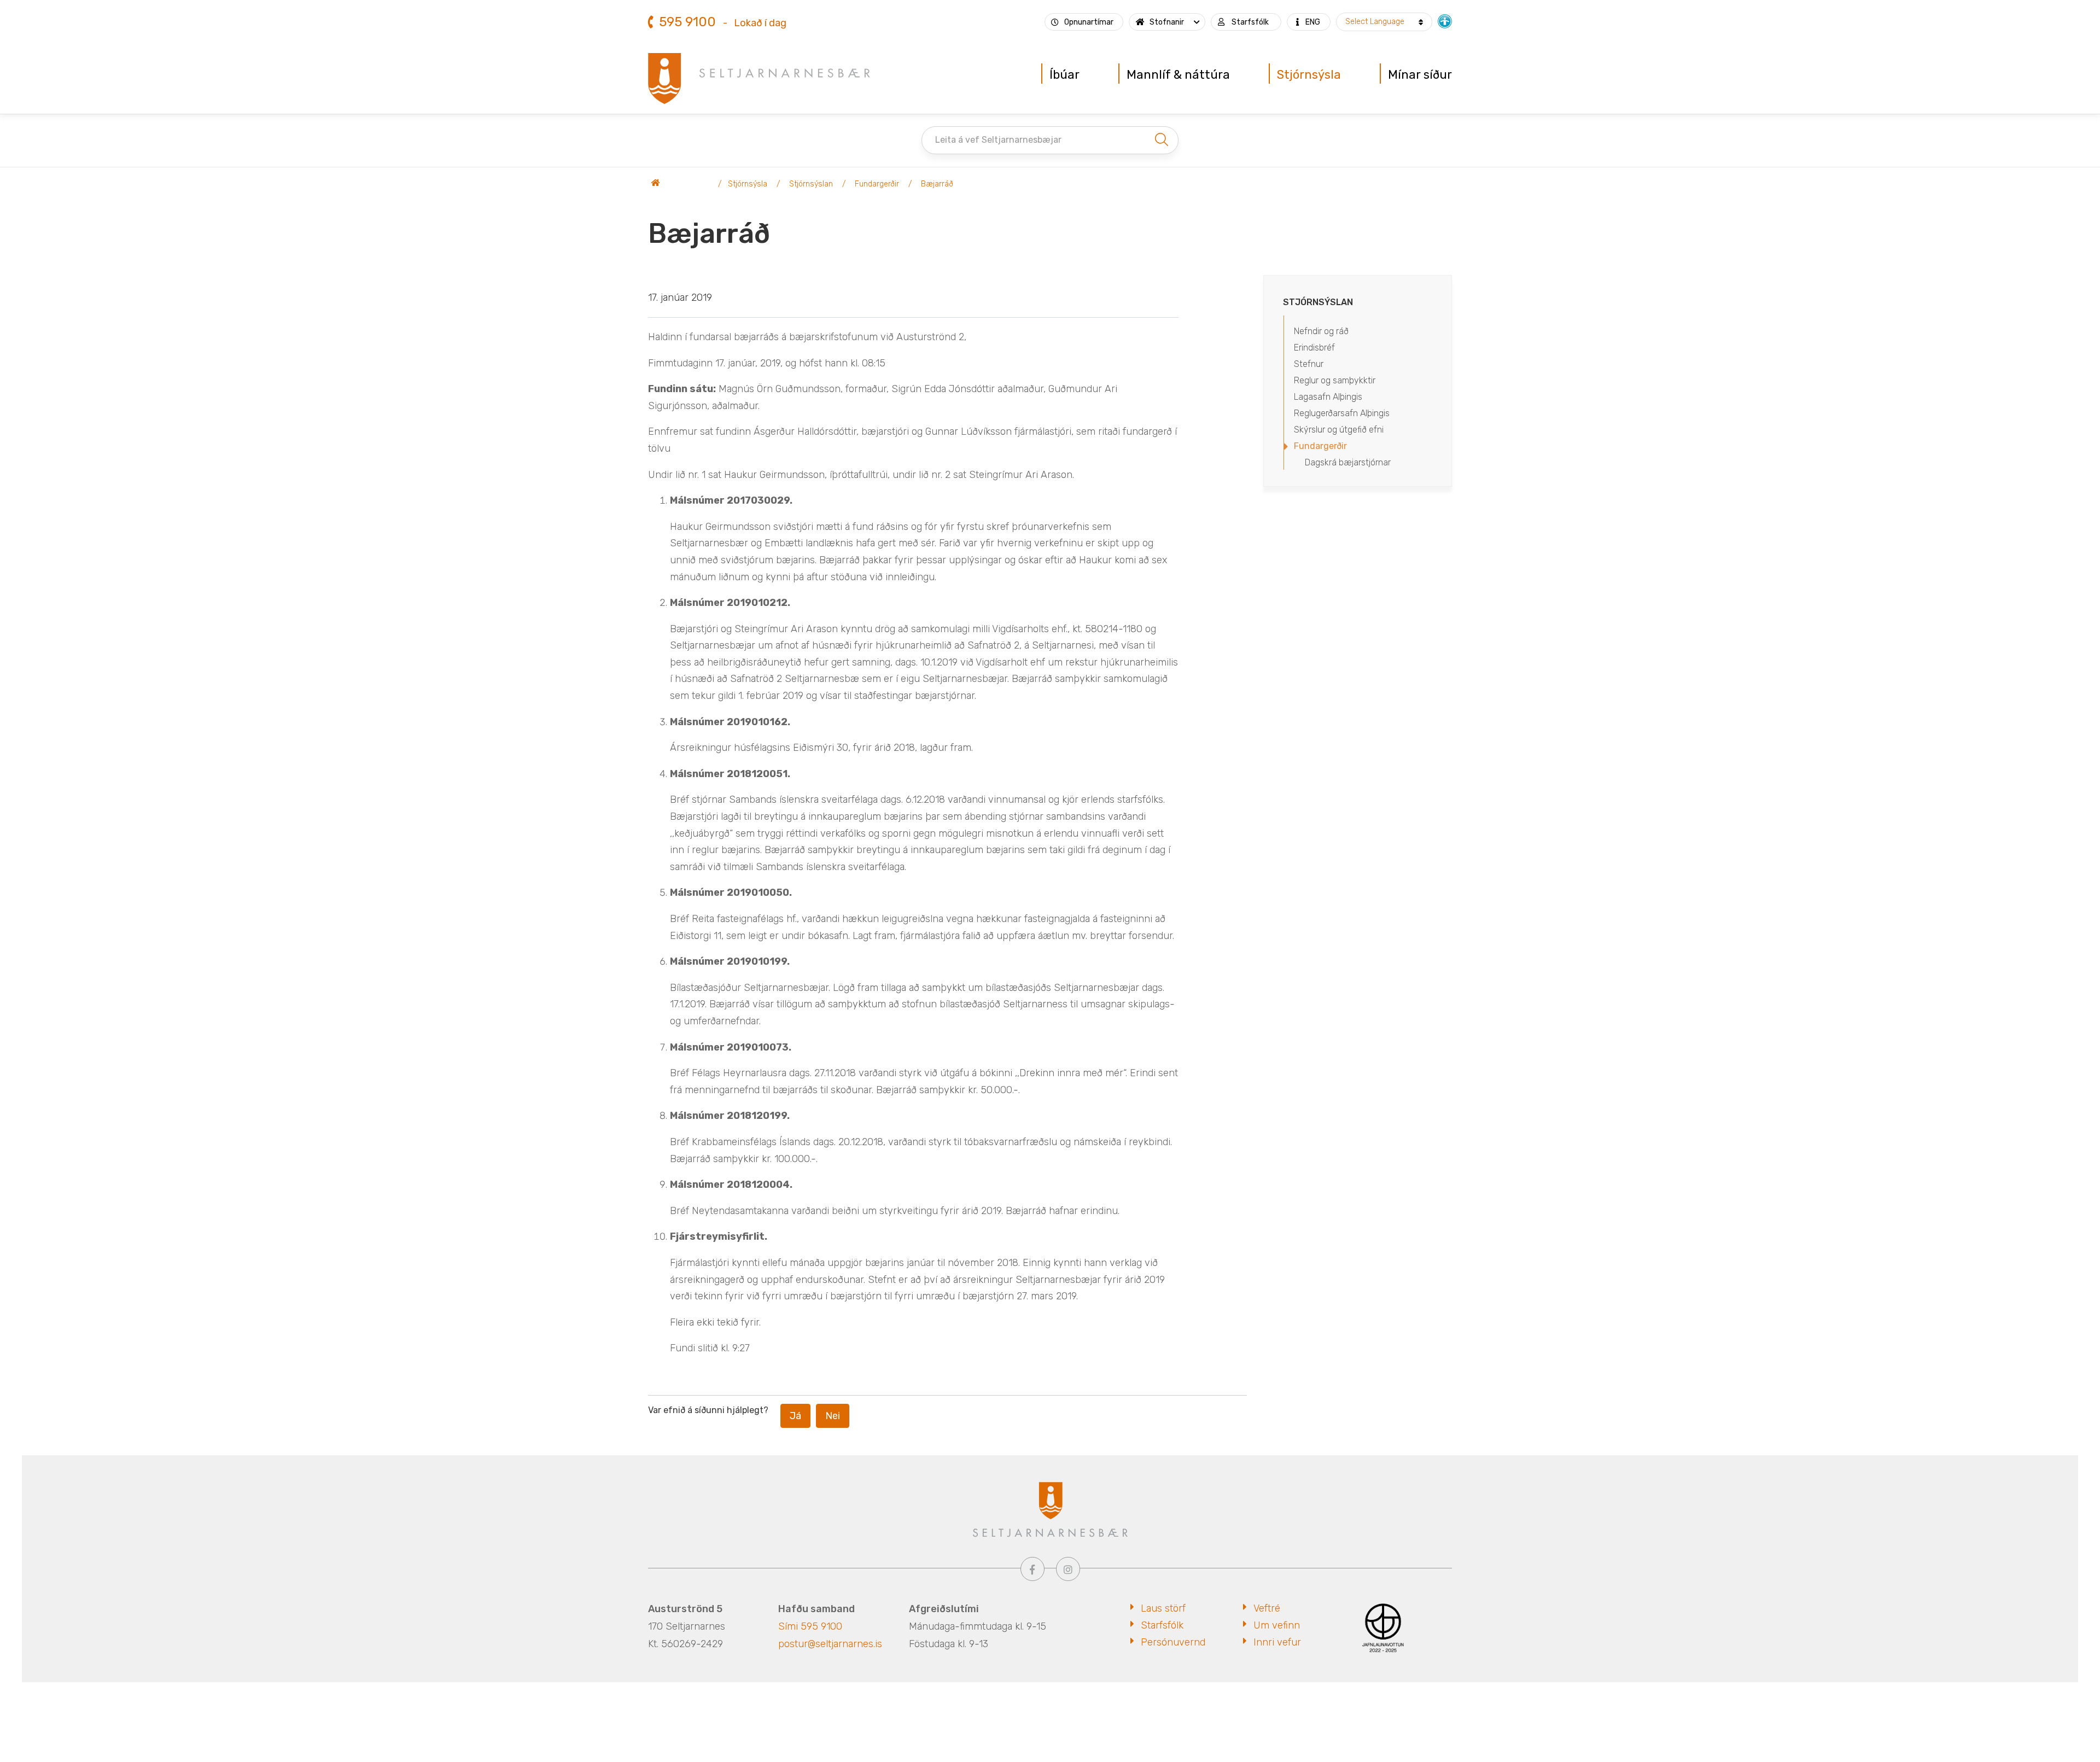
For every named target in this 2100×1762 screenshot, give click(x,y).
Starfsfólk (1162, 1625)
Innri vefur (1277, 1642)
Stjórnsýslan (811, 184)
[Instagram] (1068, 1569)
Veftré (1267, 1608)
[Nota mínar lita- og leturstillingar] (1445, 20)
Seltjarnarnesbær (681, 184)
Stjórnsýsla (748, 184)
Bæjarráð (937, 184)
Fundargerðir (877, 184)
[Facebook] (1032, 1569)
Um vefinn (1277, 1625)
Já (795, 1416)
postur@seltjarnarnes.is (830, 1644)
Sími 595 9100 (810, 1626)
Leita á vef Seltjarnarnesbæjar (998, 140)
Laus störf (1163, 1608)
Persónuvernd (1173, 1642)
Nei (833, 1416)
